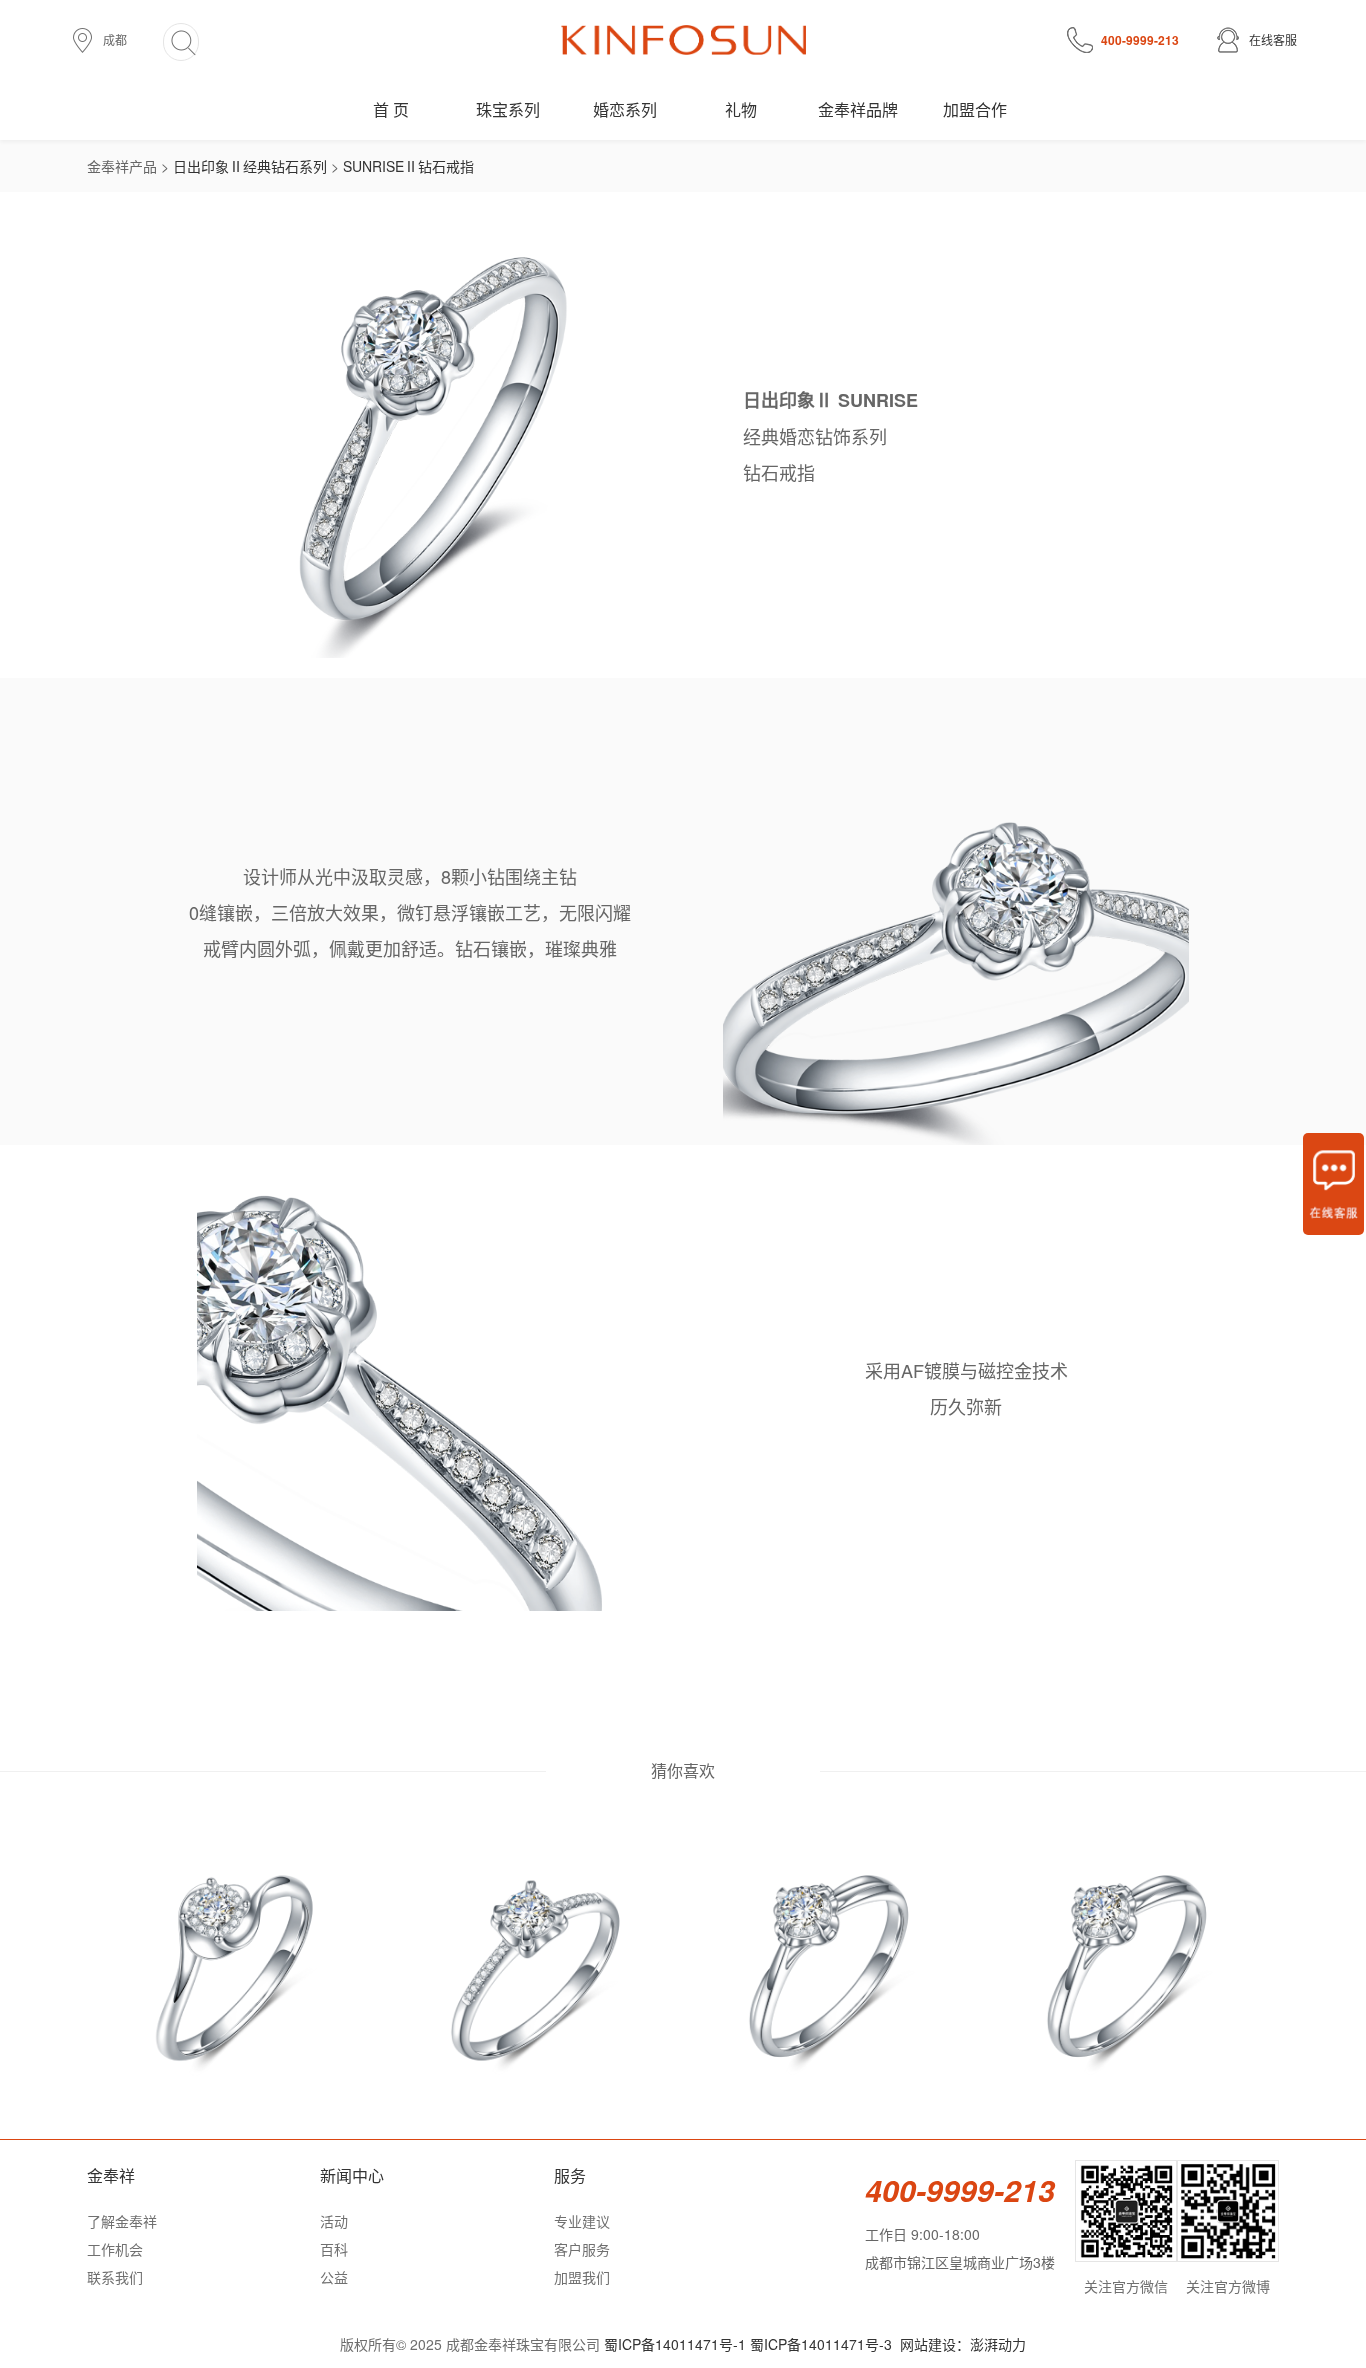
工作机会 (115, 2249)
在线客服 (1273, 39)
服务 (570, 2175)
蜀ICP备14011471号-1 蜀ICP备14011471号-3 (748, 2344)
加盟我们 (582, 2277)
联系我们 (115, 2277)
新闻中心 (352, 2175)
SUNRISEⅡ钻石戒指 (408, 166)
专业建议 (582, 2221)
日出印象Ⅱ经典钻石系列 (250, 166)
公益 (334, 2277)
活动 (334, 2221)
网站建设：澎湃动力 (963, 2344)
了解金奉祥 (122, 2221)
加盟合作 (975, 109)
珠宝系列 (508, 109)
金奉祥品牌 (858, 109)
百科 (334, 2249)
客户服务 (582, 2249)
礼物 (741, 109)
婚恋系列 (625, 109)
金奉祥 (111, 2175)
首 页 (391, 109)
